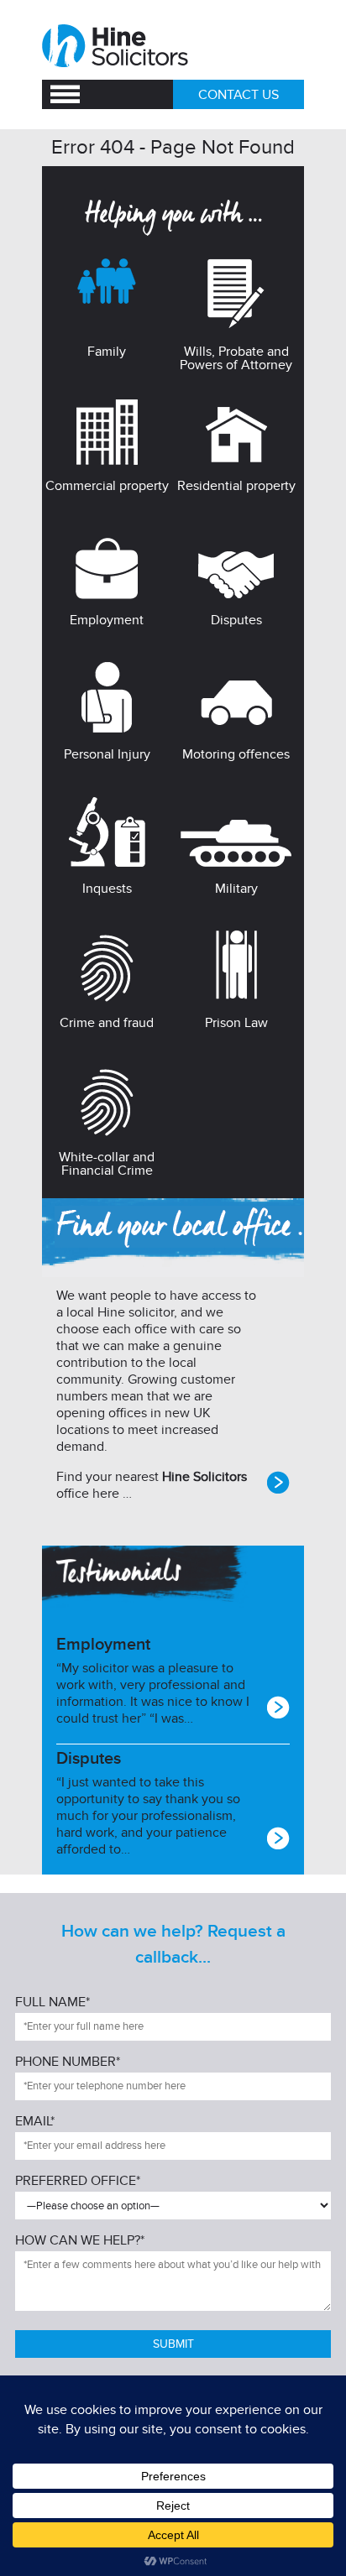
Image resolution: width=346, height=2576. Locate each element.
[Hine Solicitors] (116, 46)
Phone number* (68, 2062)
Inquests (107, 889)
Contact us (239, 95)
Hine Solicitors (204, 1477)
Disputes (236, 620)
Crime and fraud (107, 1023)
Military (236, 889)
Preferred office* (78, 2182)
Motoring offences (236, 754)
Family (107, 352)
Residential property (236, 486)
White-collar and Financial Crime (107, 1164)
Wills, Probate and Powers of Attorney (236, 358)
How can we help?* (80, 2241)
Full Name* (52, 2003)
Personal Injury (107, 754)
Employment (107, 620)
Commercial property (107, 486)
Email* (35, 2122)
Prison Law (236, 1023)
